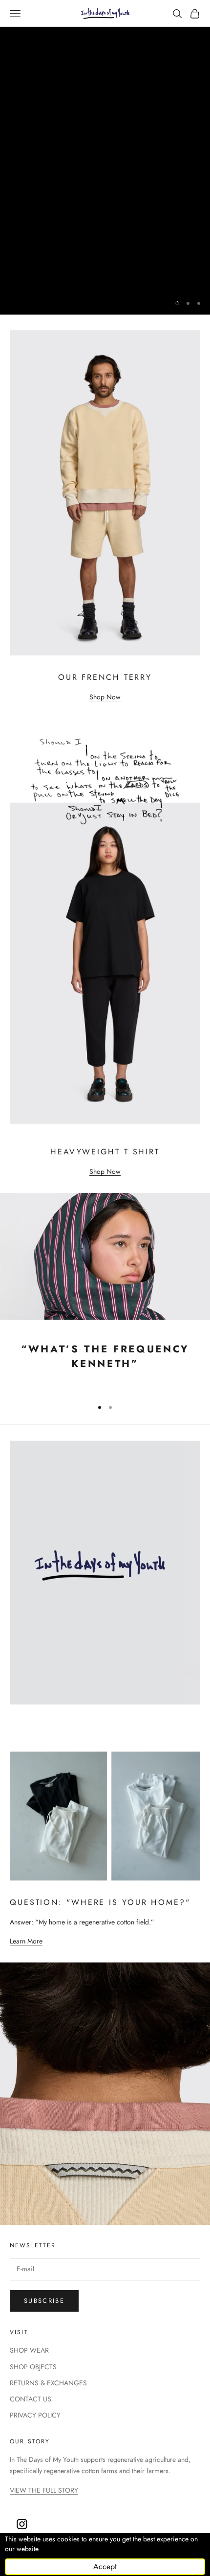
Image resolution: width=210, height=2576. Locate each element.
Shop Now (105, 697)
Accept (105, 2566)
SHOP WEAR (29, 2350)
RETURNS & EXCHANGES (48, 2383)
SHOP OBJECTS (33, 2367)
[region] (105, 157)
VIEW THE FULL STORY (44, 2490)
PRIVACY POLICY (35, 2415)
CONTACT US (31, 2399)
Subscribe (44, 2301)
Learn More (26, 1941)
